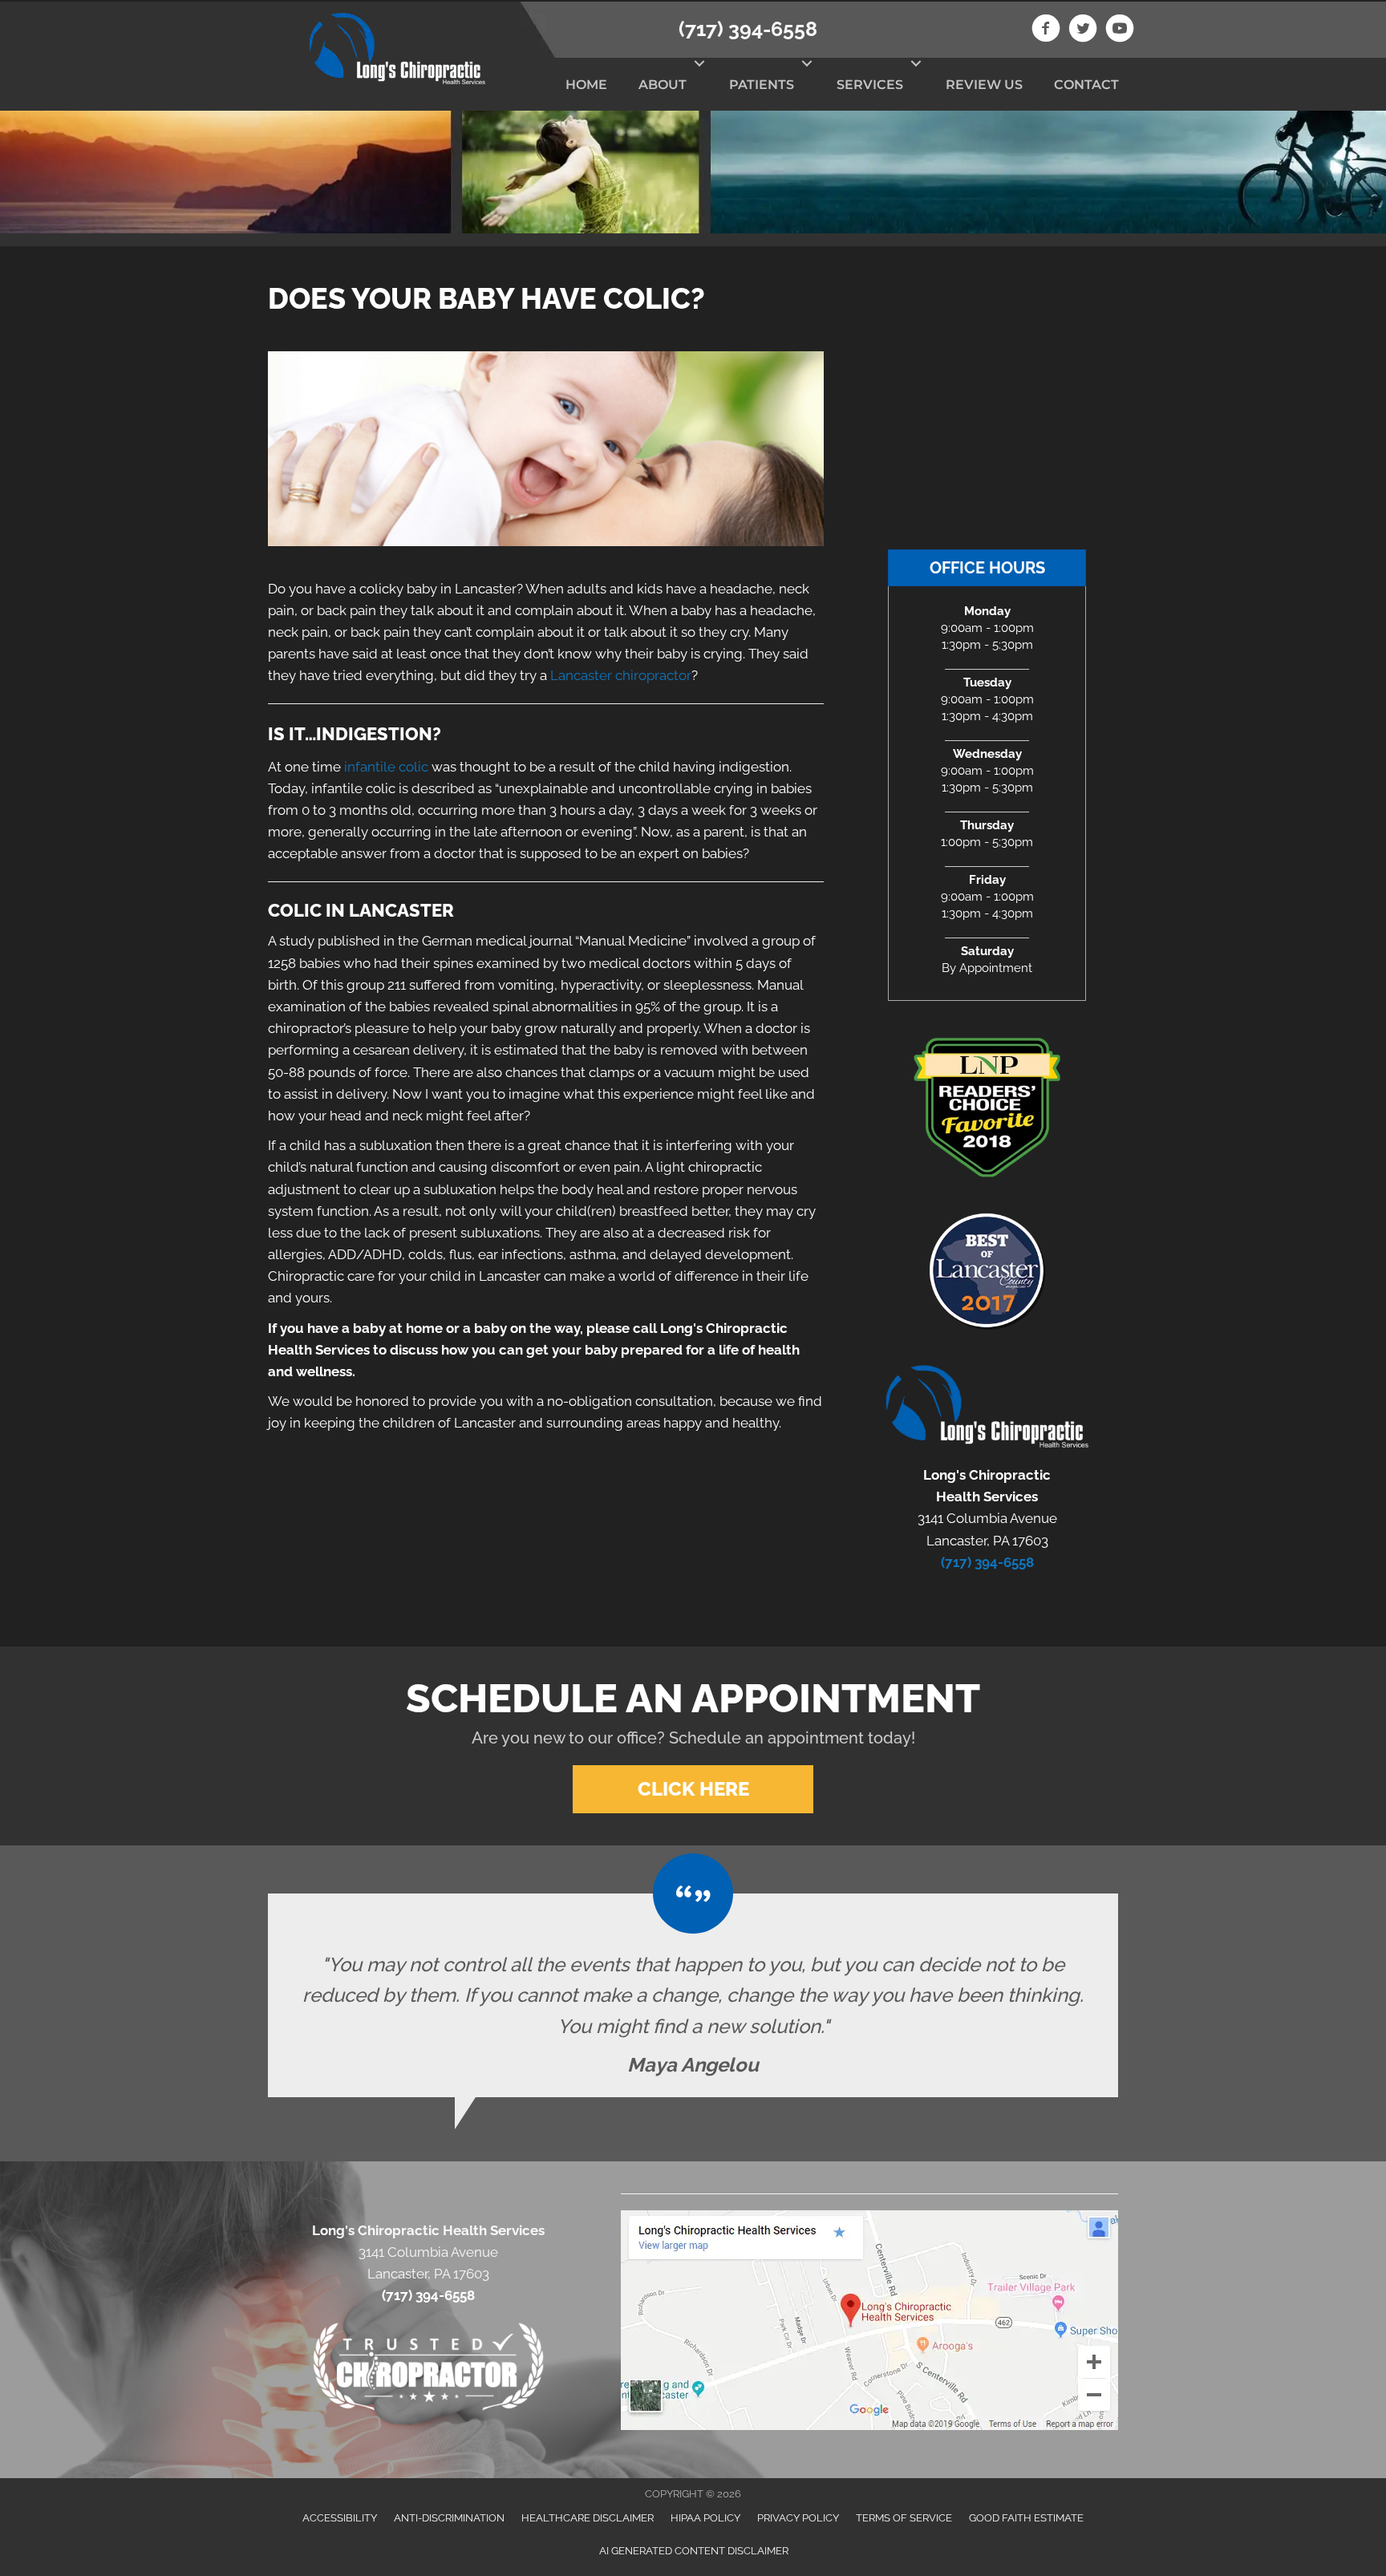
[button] (700, 63)
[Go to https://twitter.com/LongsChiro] (1083, 30)
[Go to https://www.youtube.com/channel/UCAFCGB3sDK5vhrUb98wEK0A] (1120, 30)
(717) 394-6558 (748, 29)
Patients (762, 85)
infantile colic (386, 767)
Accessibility (340, 2518)
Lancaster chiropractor (621, 675)
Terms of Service (904, 2518)
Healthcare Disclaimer (588, 2518)
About (663, 85)
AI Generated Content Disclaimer (694, 2551)
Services (870, 85)
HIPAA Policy (705, 2518)
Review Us (984, 85)
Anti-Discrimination (449, 2518)
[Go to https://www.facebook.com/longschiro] (1046, 30)
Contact (1086, 85)
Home (586, 85)
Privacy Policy (798, 2518)
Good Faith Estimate (1026, 2518)
